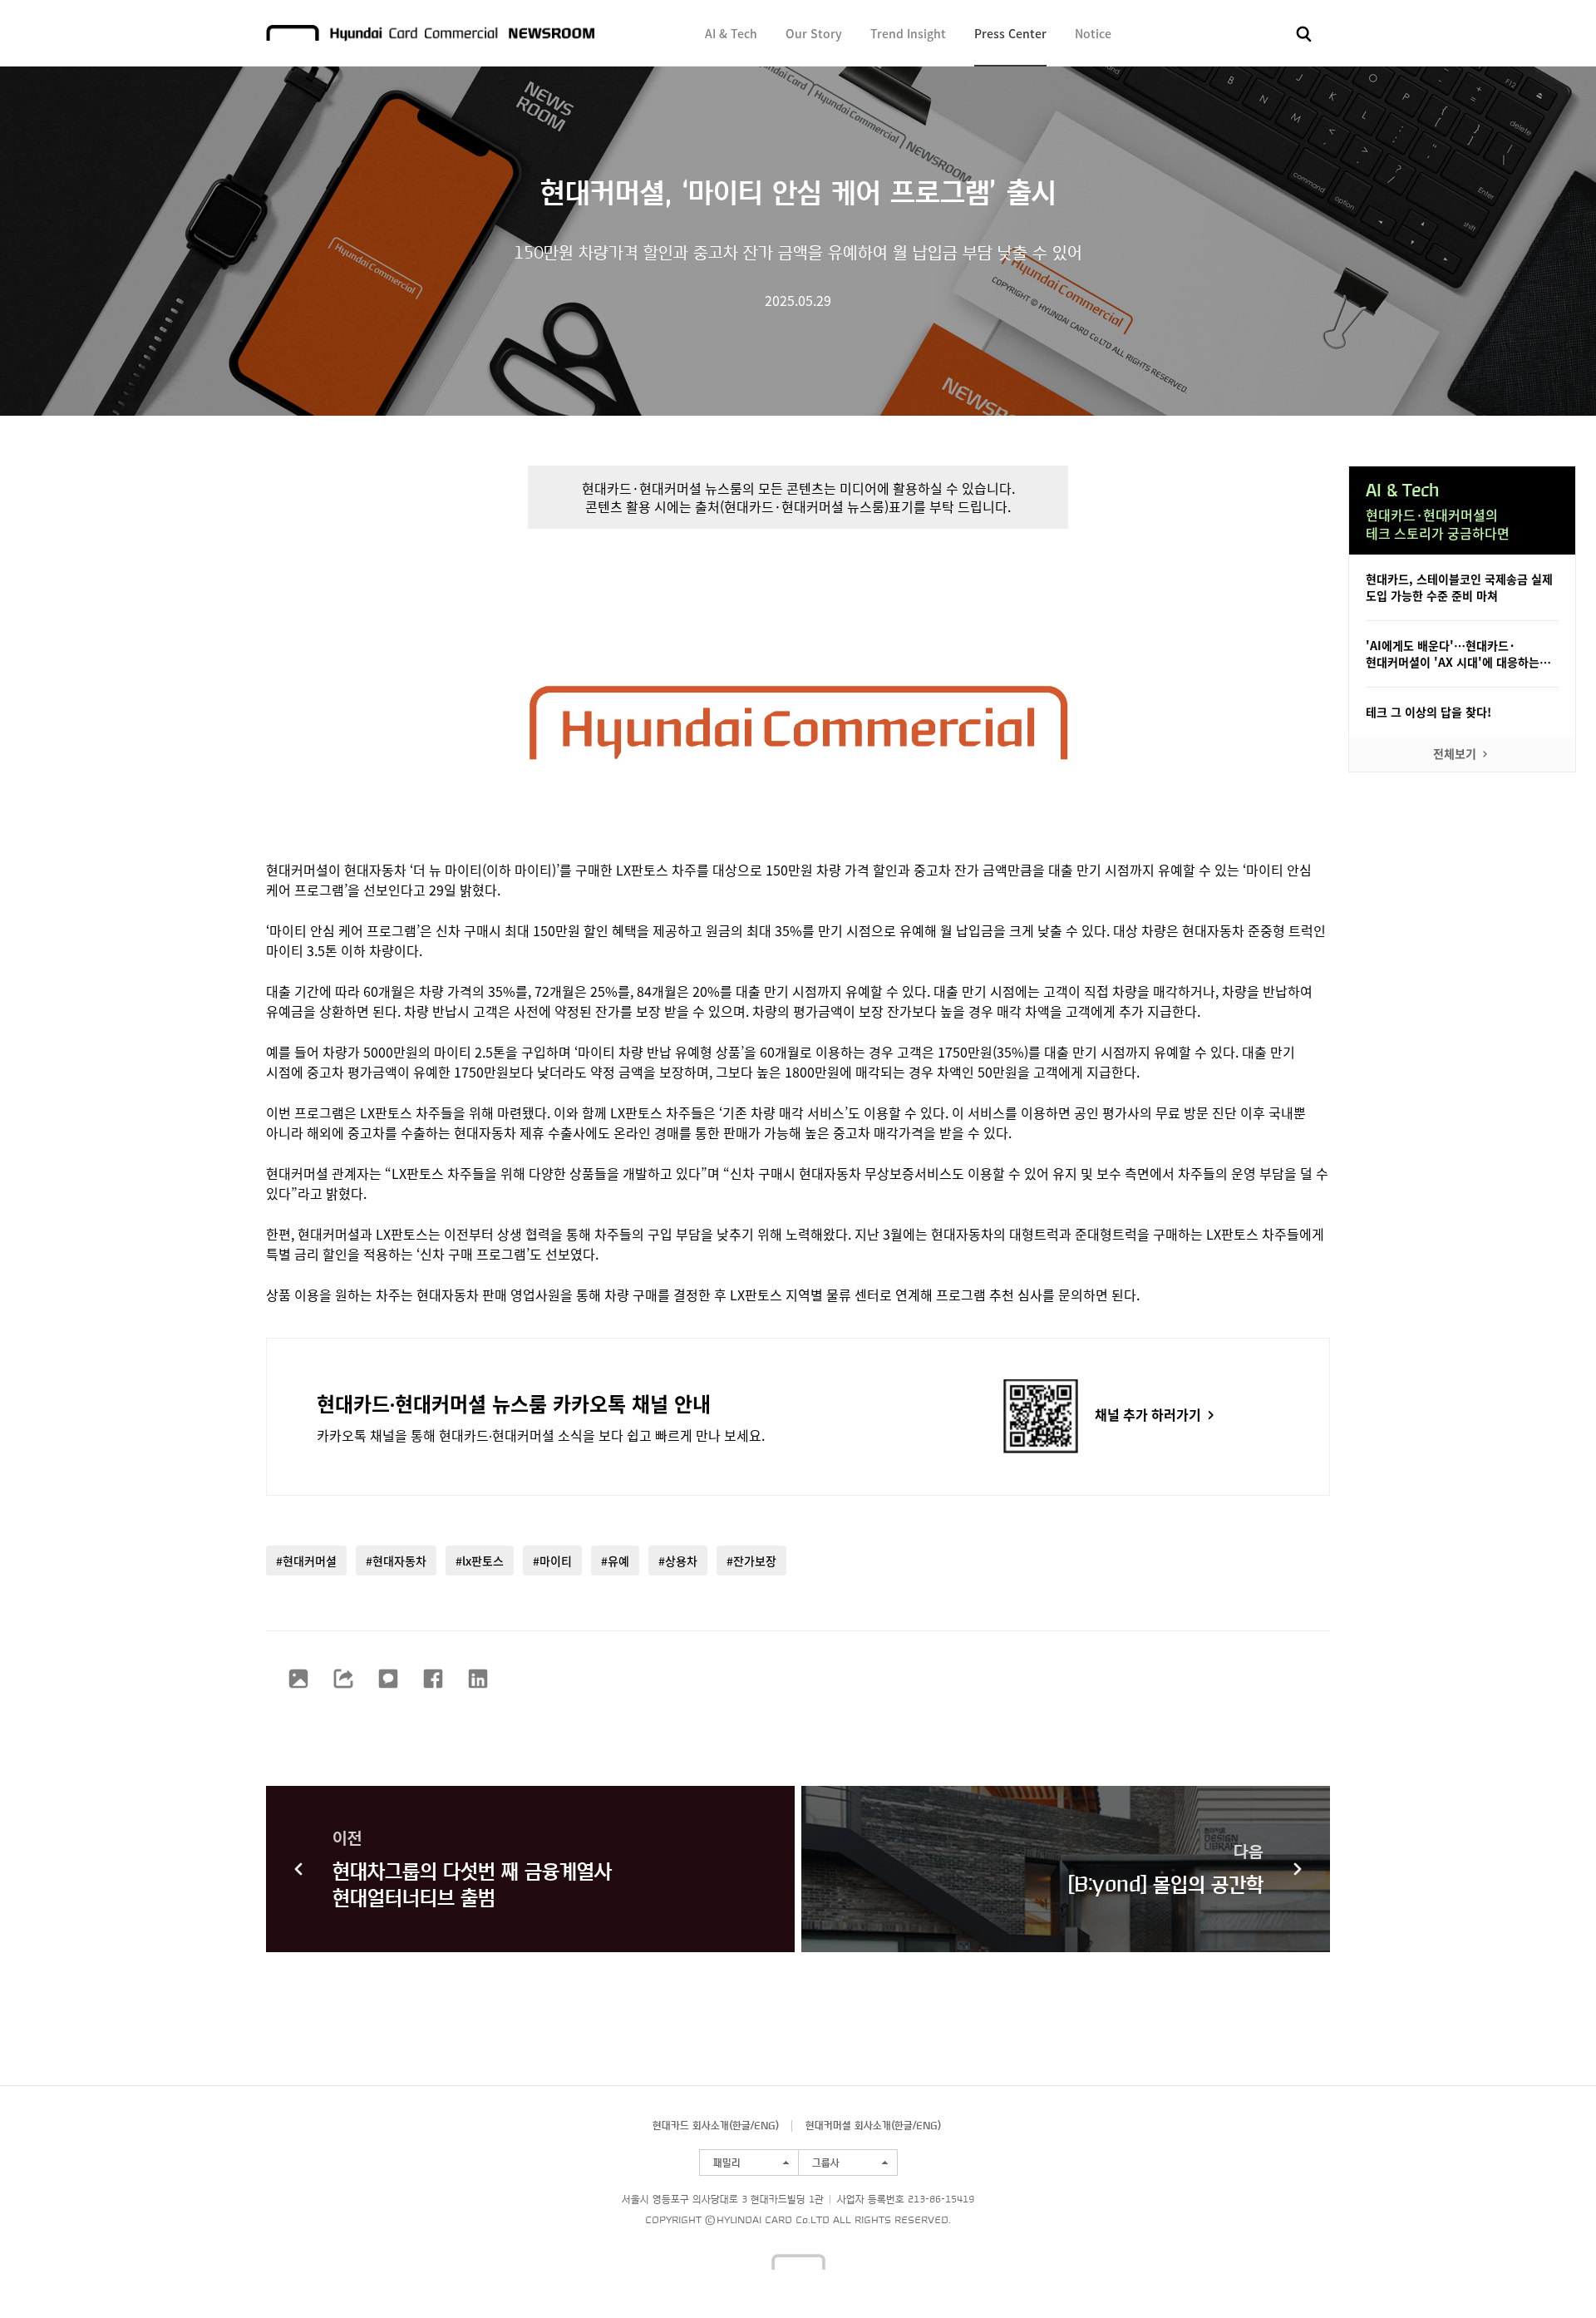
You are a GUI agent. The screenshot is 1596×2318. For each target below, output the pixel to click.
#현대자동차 (396, 1561)
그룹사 (826, 2163)
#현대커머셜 (306, 1561)
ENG (765, 2125)
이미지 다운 (298, 1679)
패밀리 (727, 2163)
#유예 (615, 1561)
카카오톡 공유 (388, 1679)
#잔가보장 (751, 1561)
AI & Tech (731, 33)
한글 (741, 2125)
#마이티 (552, 1561)
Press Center (1010, 33)
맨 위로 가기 (1551, 2273)
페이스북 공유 (433, 1679)
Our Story (814, 33)
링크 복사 (343, 1679)
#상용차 (678, 1561)
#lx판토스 (480, 1561)
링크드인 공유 (478, 1679)
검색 (1304, 34)
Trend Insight (908, 33)
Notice (1093, 33)
